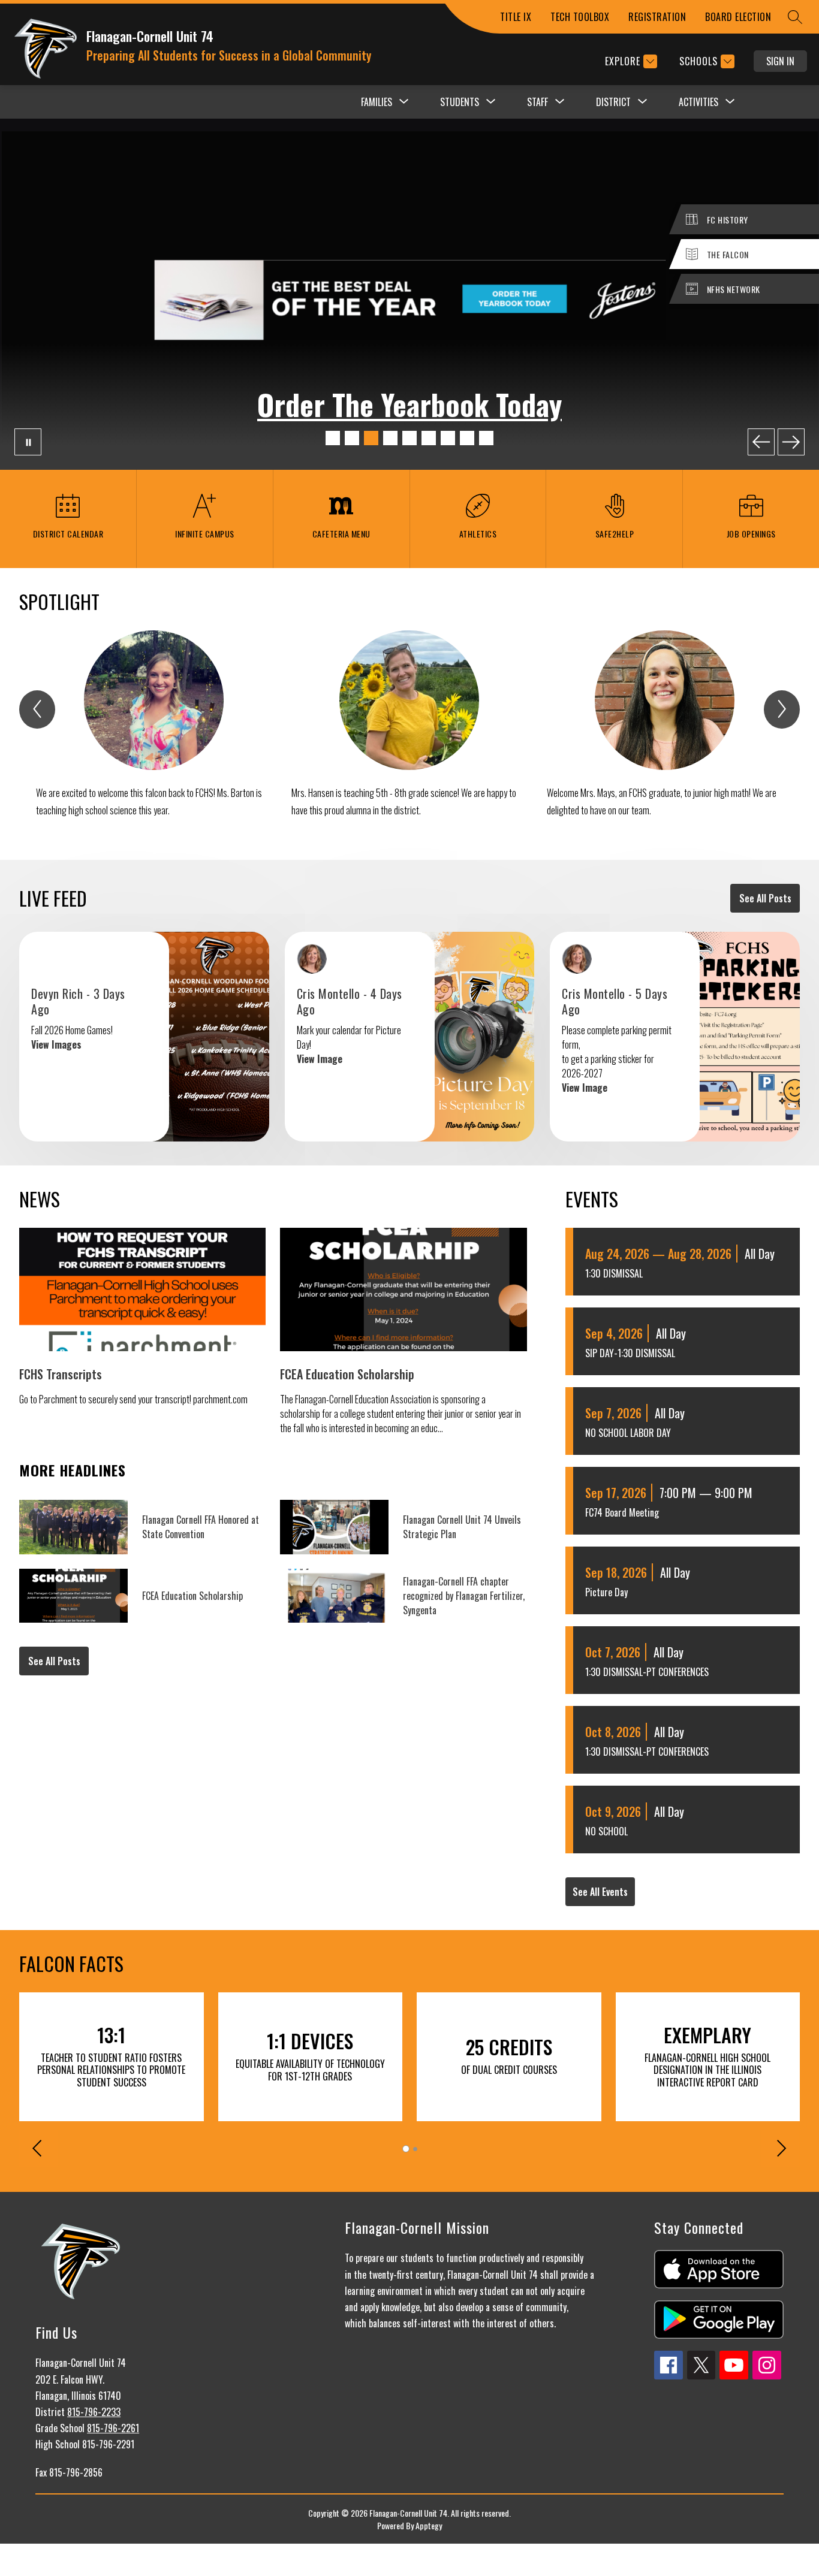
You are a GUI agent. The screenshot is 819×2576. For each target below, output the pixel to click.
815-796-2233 (94, 2412)
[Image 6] (429, 438)
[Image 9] (486, 438)
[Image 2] (352, 438)
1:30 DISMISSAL (614, 1273)
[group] (154, 733)
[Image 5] (409, 438)
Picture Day (606, 1592)
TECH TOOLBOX (580, 17)
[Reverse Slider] (38, 2150)
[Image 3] (371, 438)
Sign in (780, 61)
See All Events (600, 1892)
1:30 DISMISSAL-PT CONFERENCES (647, 1672)
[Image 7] (448, 438)
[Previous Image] (761, 442)
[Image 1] (333, 438)
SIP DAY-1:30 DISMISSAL (630, 1353)
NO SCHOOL (606, 1831)
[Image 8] (467, 438)
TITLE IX (516, 17)
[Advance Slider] (781, 2150)
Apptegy (429, 2525)
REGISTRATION (657, 17)
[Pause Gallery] (28, 442)
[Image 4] (390, 438)
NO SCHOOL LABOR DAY (628, 1433)
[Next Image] (791, 442)
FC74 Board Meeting (622, 1512)
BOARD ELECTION (738, 17)
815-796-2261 (113, 2428)
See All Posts (765, 898)
